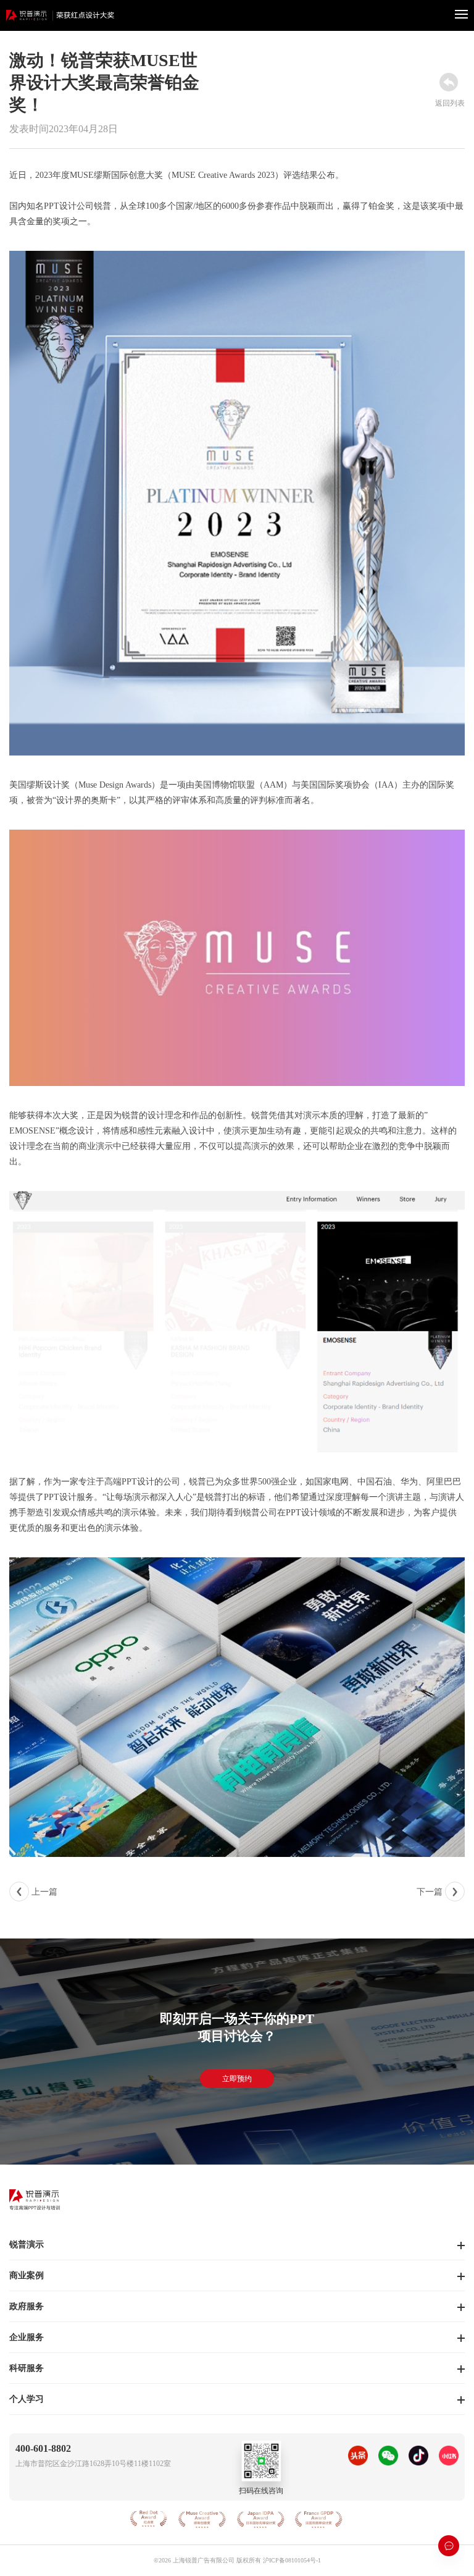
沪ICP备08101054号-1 (292, 2560)
